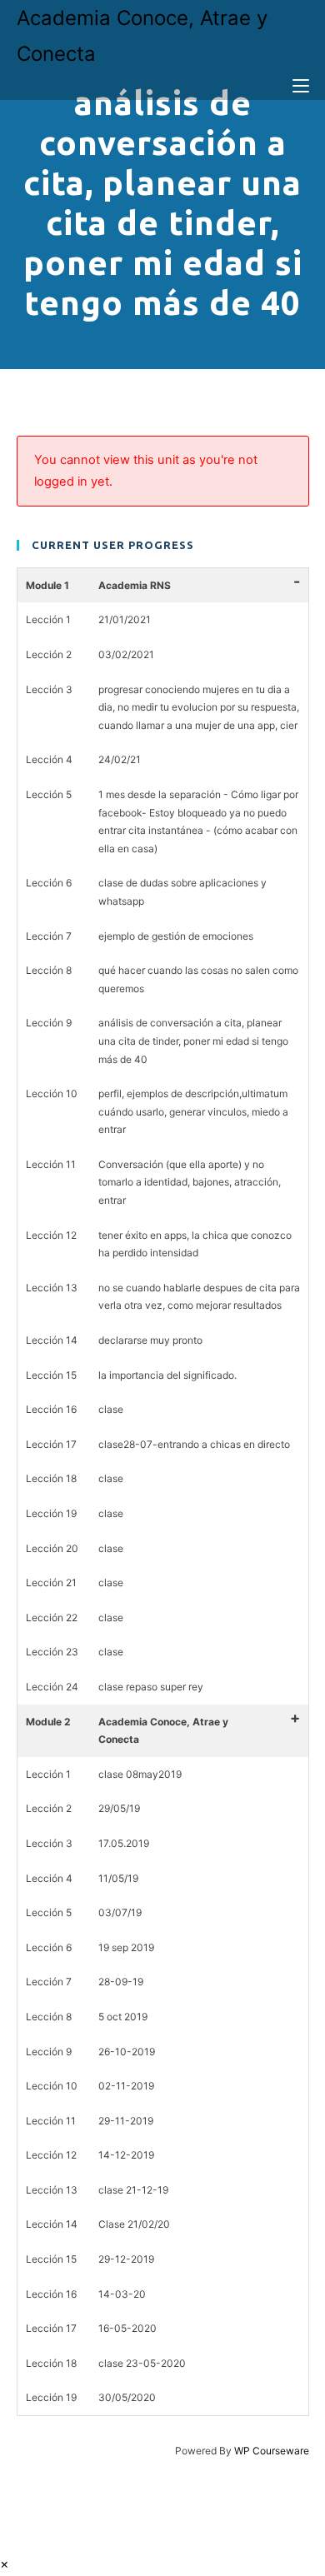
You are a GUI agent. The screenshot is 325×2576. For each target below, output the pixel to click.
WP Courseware (272, 2451)
